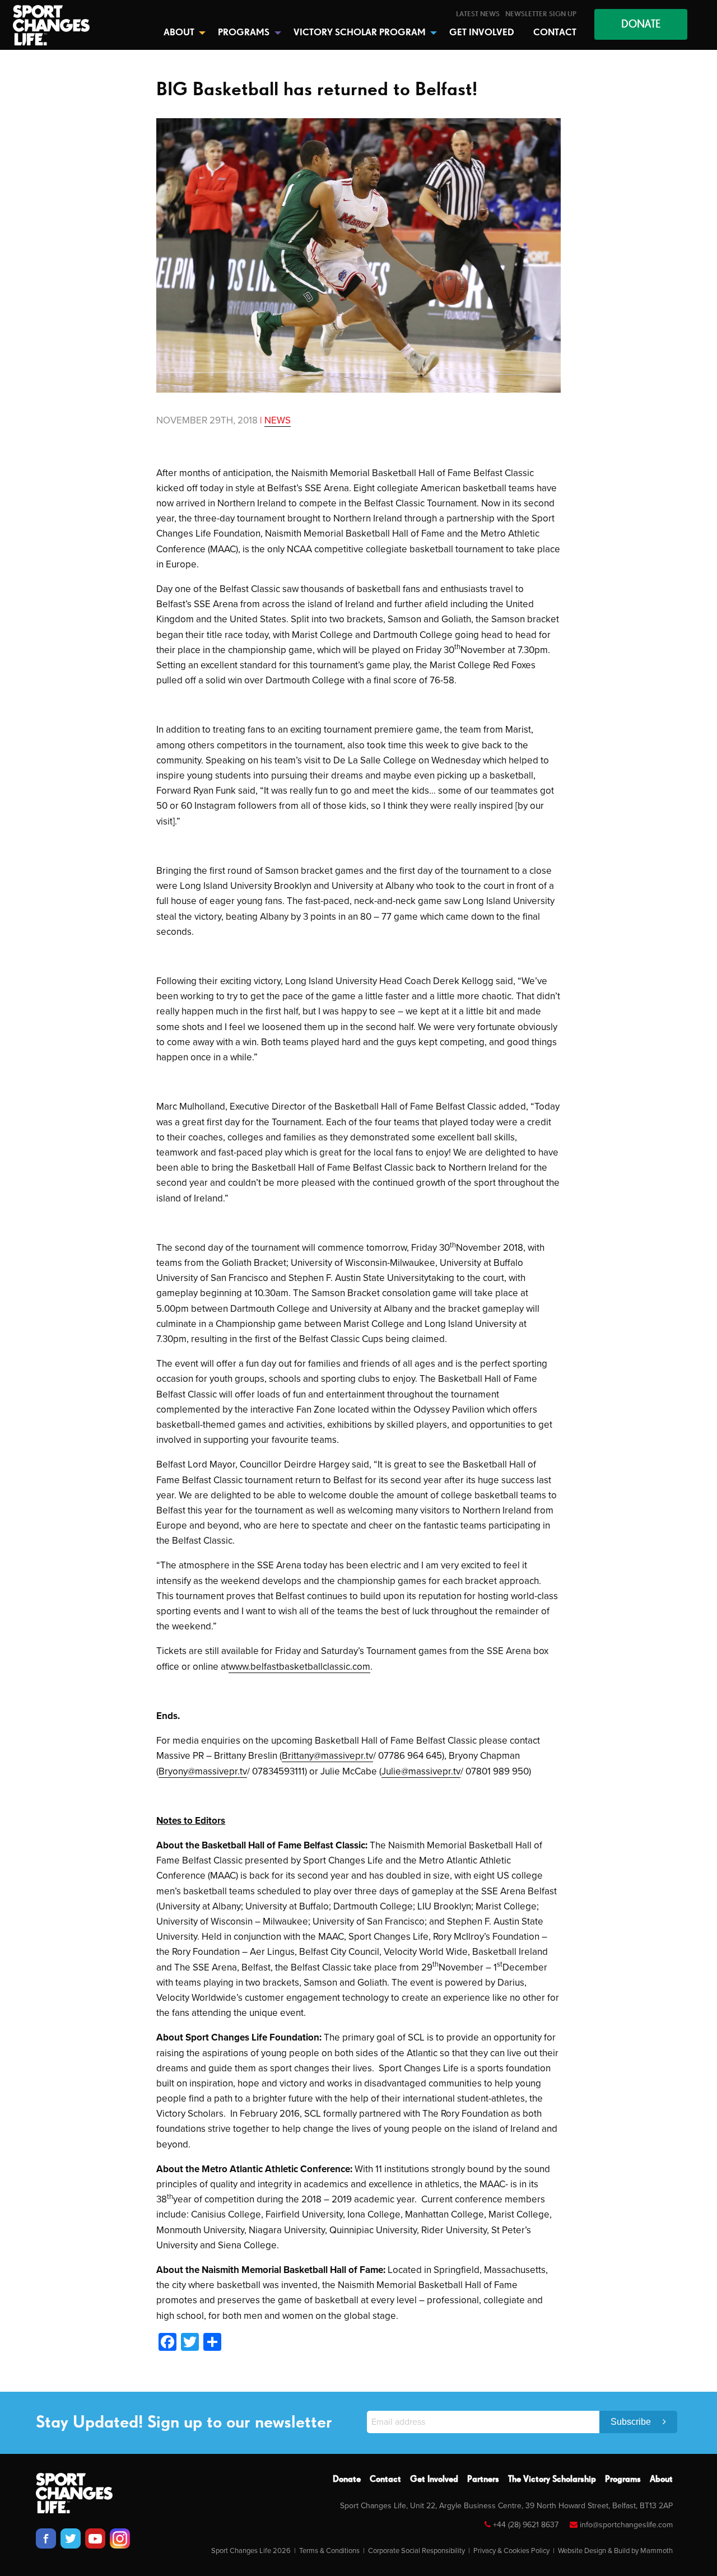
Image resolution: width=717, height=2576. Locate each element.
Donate (347, 2480)
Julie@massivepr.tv (421, 1771)
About (661, 2480)
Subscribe (632, 2422)
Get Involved (434, 2480)
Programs (623, 2480)
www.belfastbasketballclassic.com (299, 1667)
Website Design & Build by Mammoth (615, 2551)
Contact (385, 2480)
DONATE (641, 24)
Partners (483, 2480)
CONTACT (555, 33)
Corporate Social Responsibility (416, 2551)
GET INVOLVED (482, 33)
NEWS (278, 420)
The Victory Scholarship (552, 2480)
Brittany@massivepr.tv (327, 1756)
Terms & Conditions (329, 2551)
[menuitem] (478, 14)
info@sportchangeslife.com (626, 2525)
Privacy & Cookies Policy (511, 2551)
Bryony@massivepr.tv (203, 1771)
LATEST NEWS (478, 14)
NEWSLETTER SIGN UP (541, 14)
